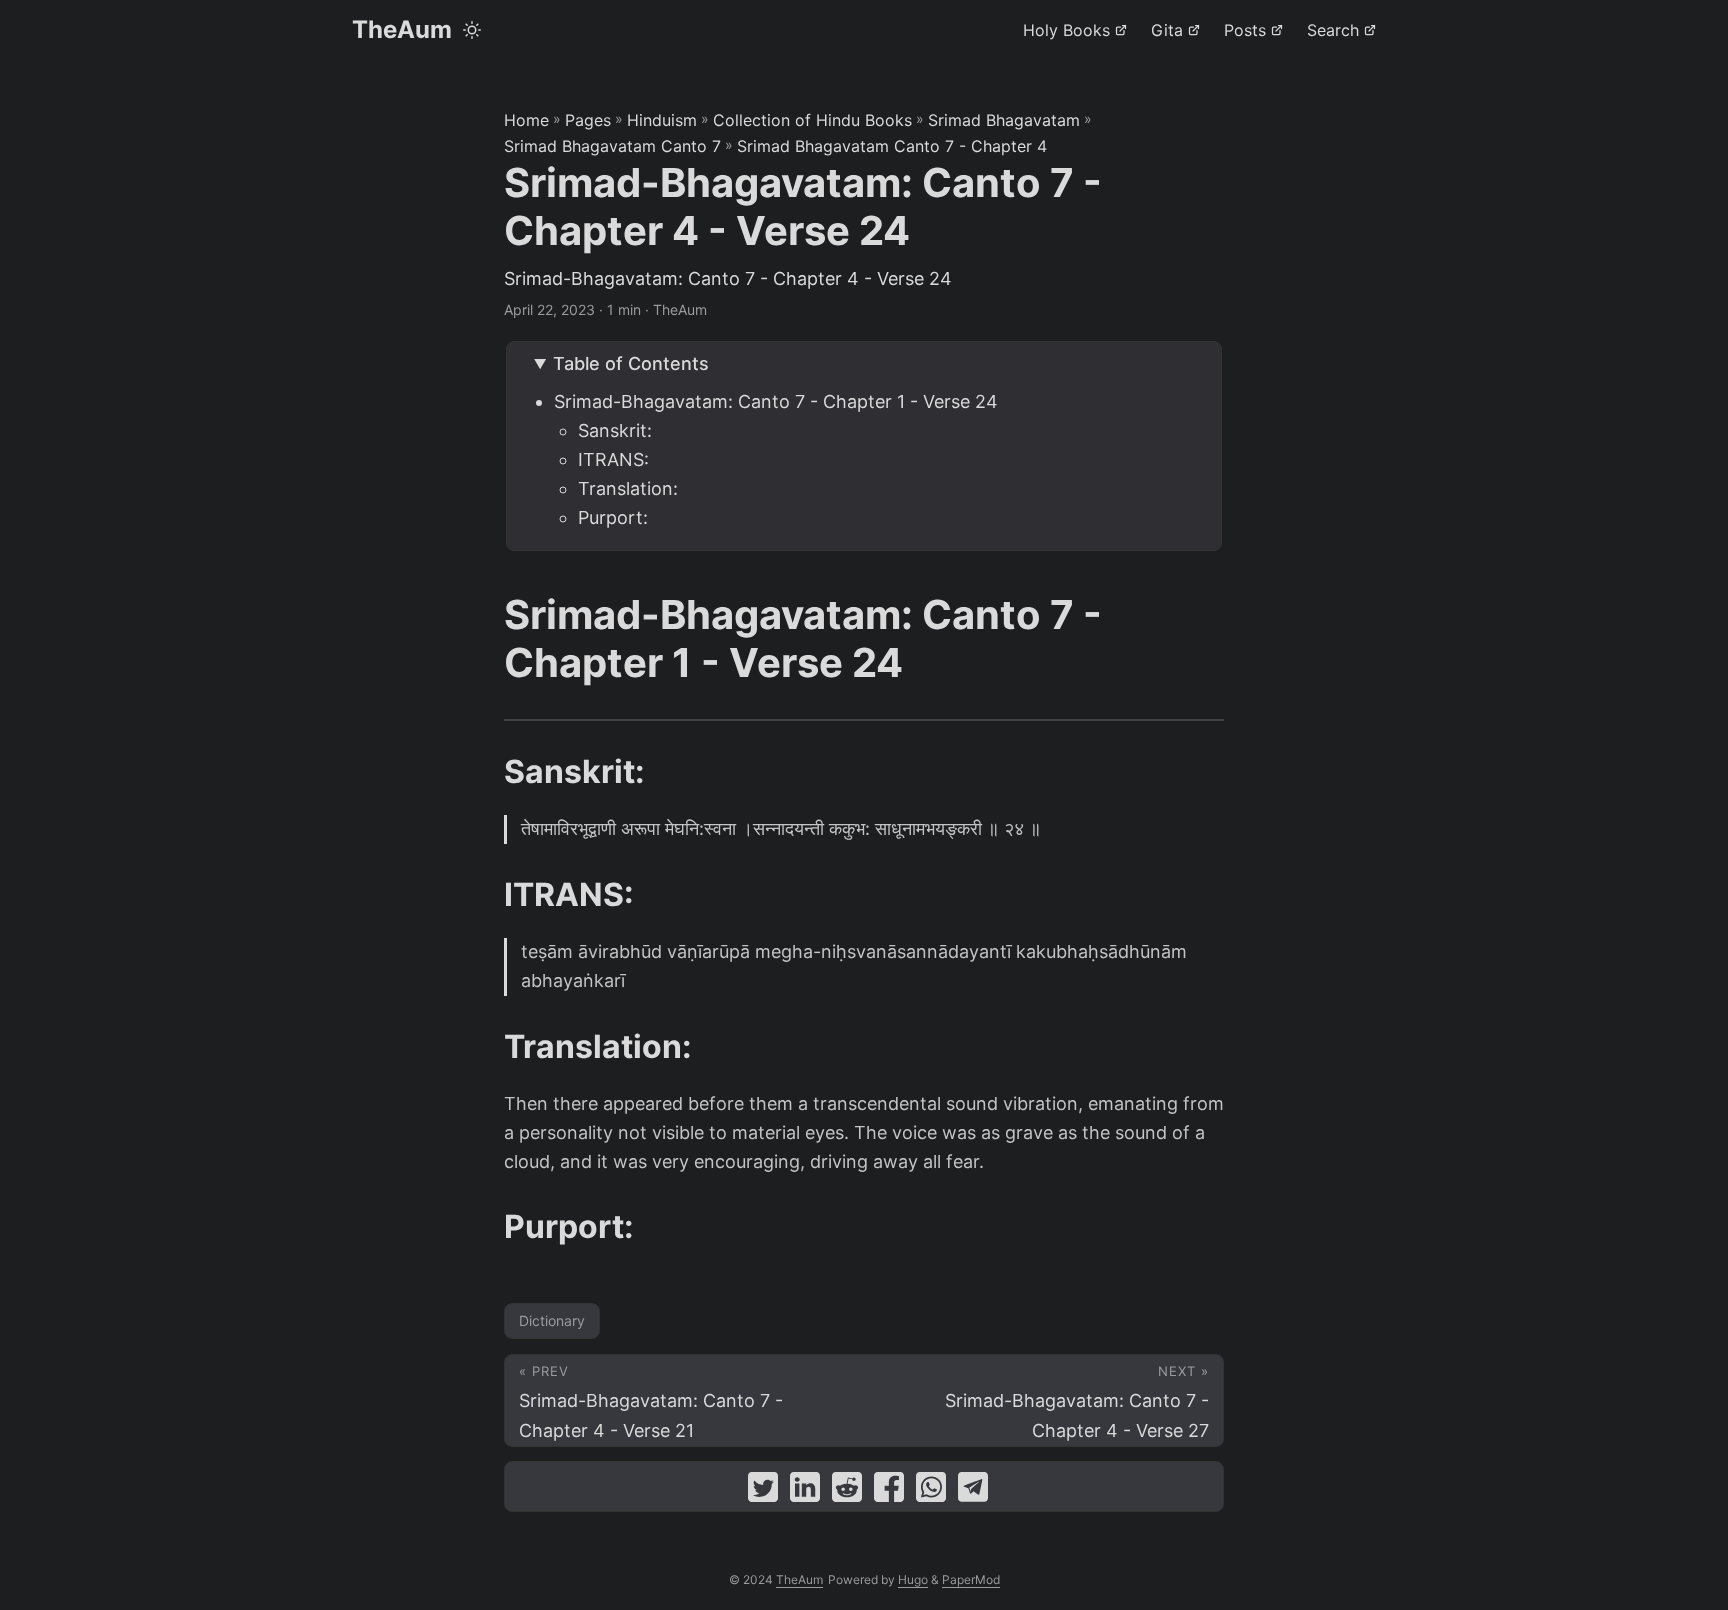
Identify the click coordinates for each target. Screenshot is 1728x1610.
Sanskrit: (615, 430)
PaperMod (971, 1579)
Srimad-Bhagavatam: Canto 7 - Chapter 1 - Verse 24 (776, 401)
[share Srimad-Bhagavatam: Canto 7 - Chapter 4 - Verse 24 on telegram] (973, 1491)
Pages (588, 120)
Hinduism (662, 120)
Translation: (628, 488)
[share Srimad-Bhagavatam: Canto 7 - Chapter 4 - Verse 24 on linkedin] (805, 1491)
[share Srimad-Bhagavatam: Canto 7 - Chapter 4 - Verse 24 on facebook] (889, 1491)
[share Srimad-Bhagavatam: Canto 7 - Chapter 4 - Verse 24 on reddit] (847, 1491)
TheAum (402, 29)
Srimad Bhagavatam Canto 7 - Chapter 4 (892, 146)
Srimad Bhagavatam (1004, 120)
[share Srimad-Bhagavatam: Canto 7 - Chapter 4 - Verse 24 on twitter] (763, 1491)
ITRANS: (613, 459)
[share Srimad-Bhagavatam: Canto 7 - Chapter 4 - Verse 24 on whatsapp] (931, 1491)
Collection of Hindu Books (812, 120)
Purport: (613, 517)
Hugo (913, 1579)
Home (526, 120)
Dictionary (552, 1320)
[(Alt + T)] (472, 30)
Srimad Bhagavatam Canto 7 (612, 146)
